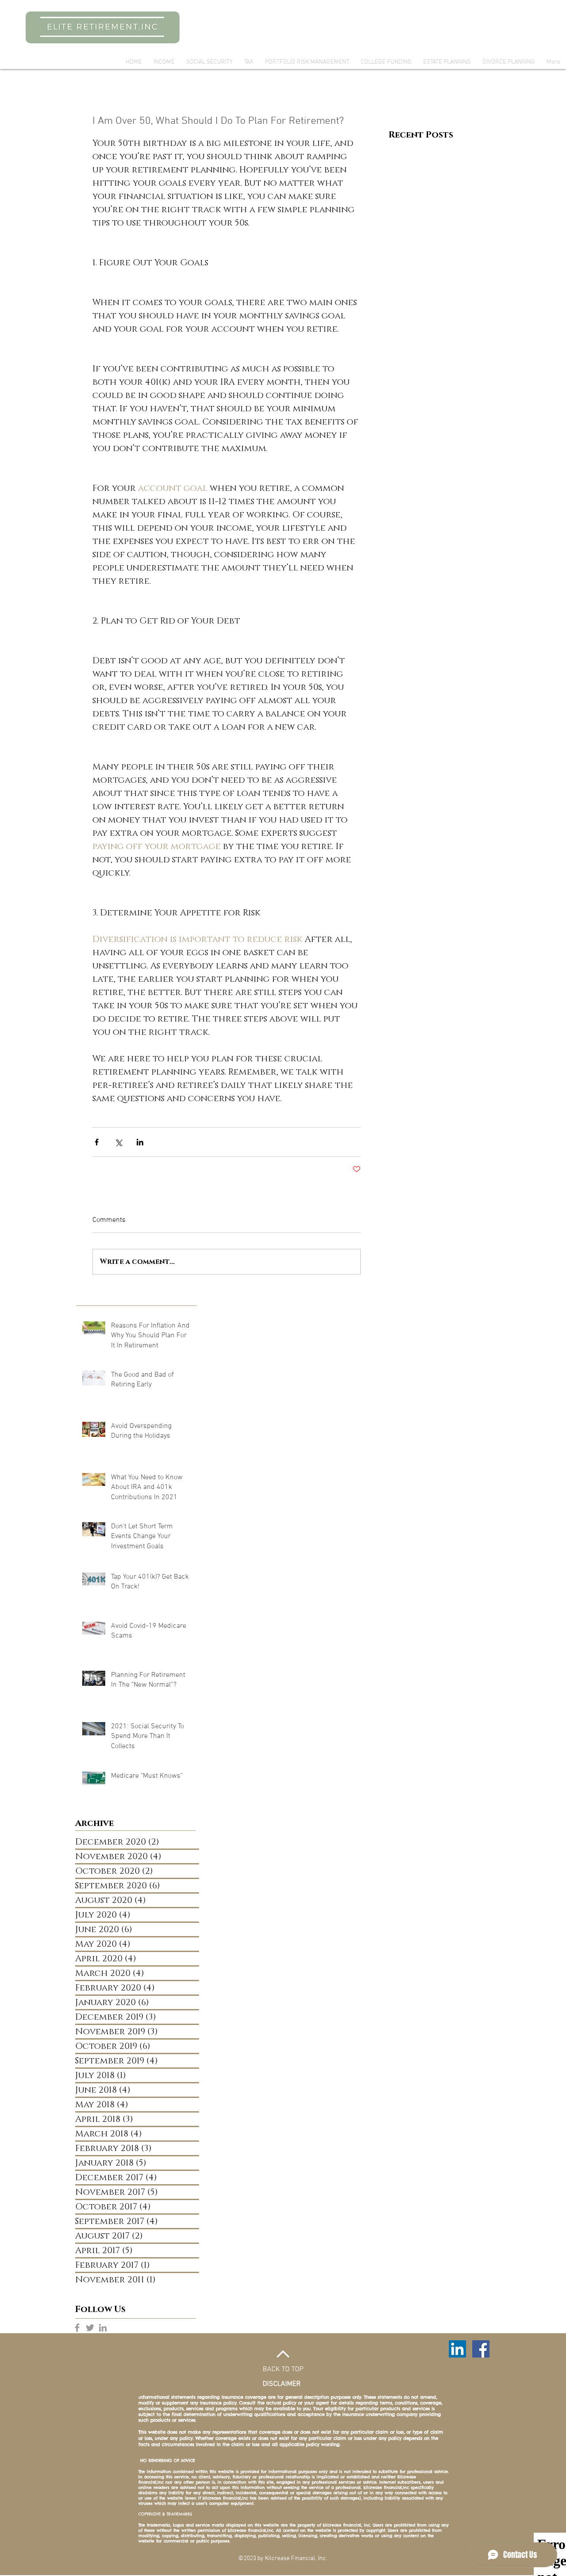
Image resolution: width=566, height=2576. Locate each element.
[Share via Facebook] (97, 1142)
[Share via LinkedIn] (140, 1142)
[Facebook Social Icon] (481, 2349)
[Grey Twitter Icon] (90, 2328)
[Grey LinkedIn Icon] (103, 2328)
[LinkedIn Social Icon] (457, 2349)
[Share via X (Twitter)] (118, 1142)
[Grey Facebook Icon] (77, 2328)
